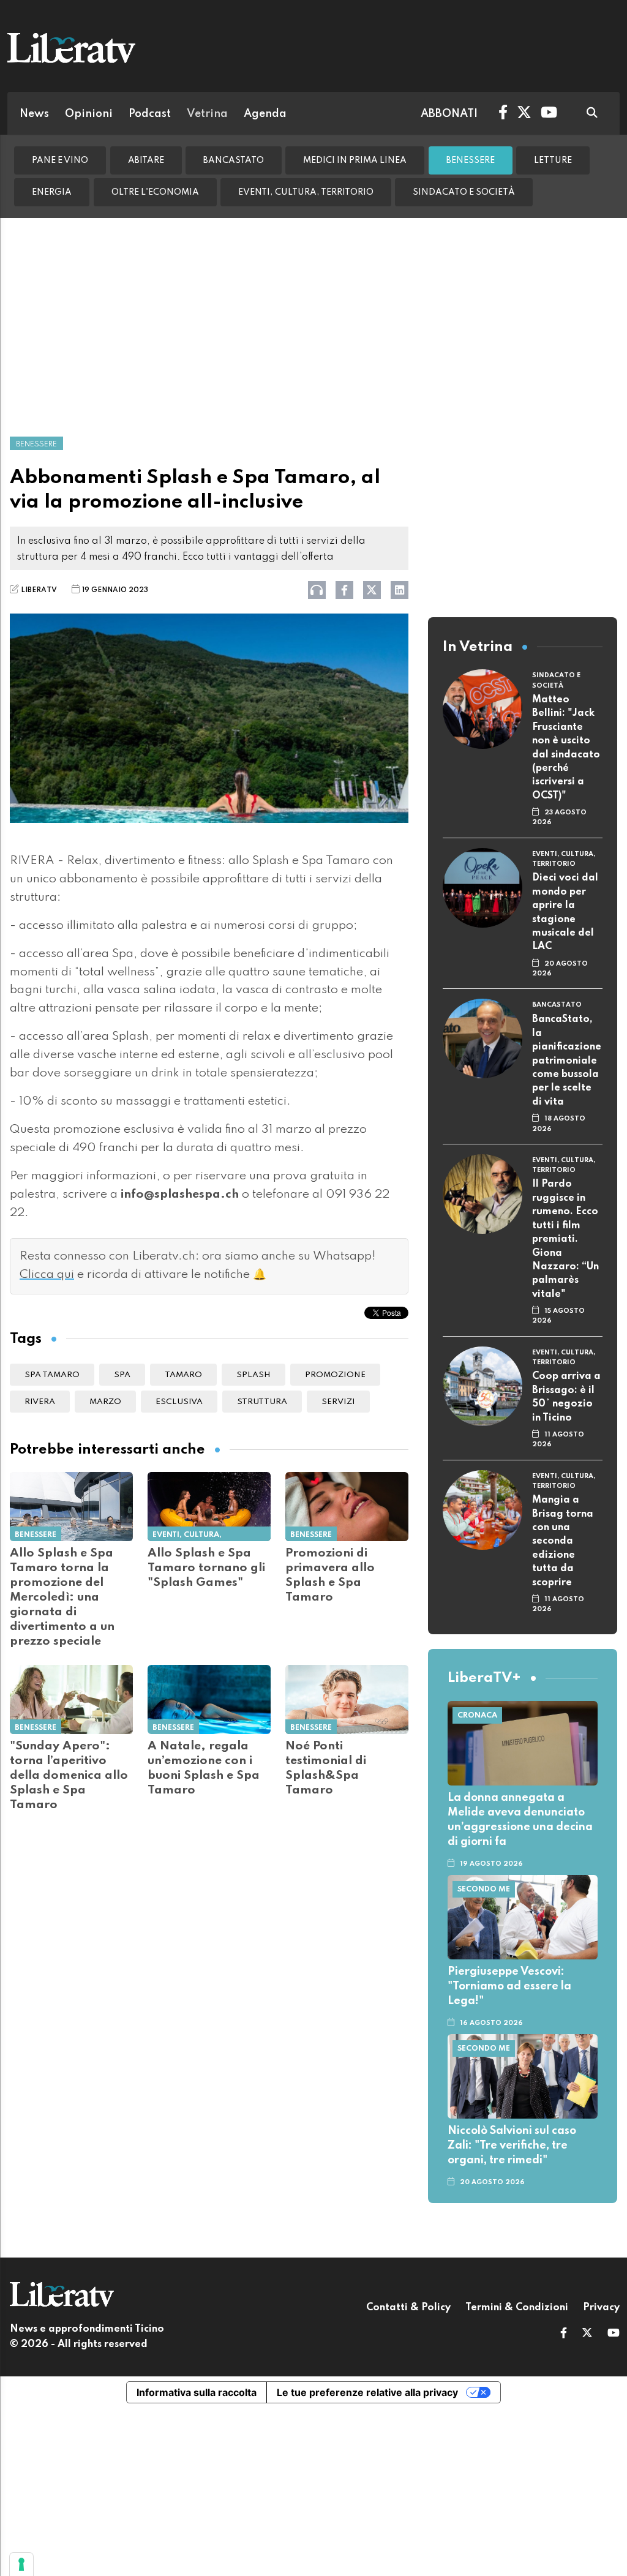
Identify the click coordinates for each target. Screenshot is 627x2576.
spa (122, 1375)
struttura (262, 1402)
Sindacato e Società (464, 192)
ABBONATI (449, 114)
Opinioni (89, 114)
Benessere (471, 160)
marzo (105, 1402)
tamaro (183, 1375)
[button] (564, 2334)
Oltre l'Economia (155, 192)
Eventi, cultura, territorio (306, 192)
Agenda (265, 114)
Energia (52, 192)
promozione (335, 1375)
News (34, 114)
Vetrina (207, 114)
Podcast (150, 114)
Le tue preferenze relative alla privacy (367, 2392)
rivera (40, 1402)
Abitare (146, 160)
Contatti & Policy (408, 2308)
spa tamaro (52, 1375)
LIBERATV (39, 590)
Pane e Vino (60, 160)
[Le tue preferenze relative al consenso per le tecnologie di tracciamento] (21, 2564)
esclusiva (179, 1402)
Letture (553, 160)
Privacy (601, 2308)
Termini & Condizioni (517, 2308)
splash (253, 1375)
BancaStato (234, 160)
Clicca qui (47, 1275)
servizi (338, 1402)
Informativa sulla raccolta (197, 2392)
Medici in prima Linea (355, 160)
